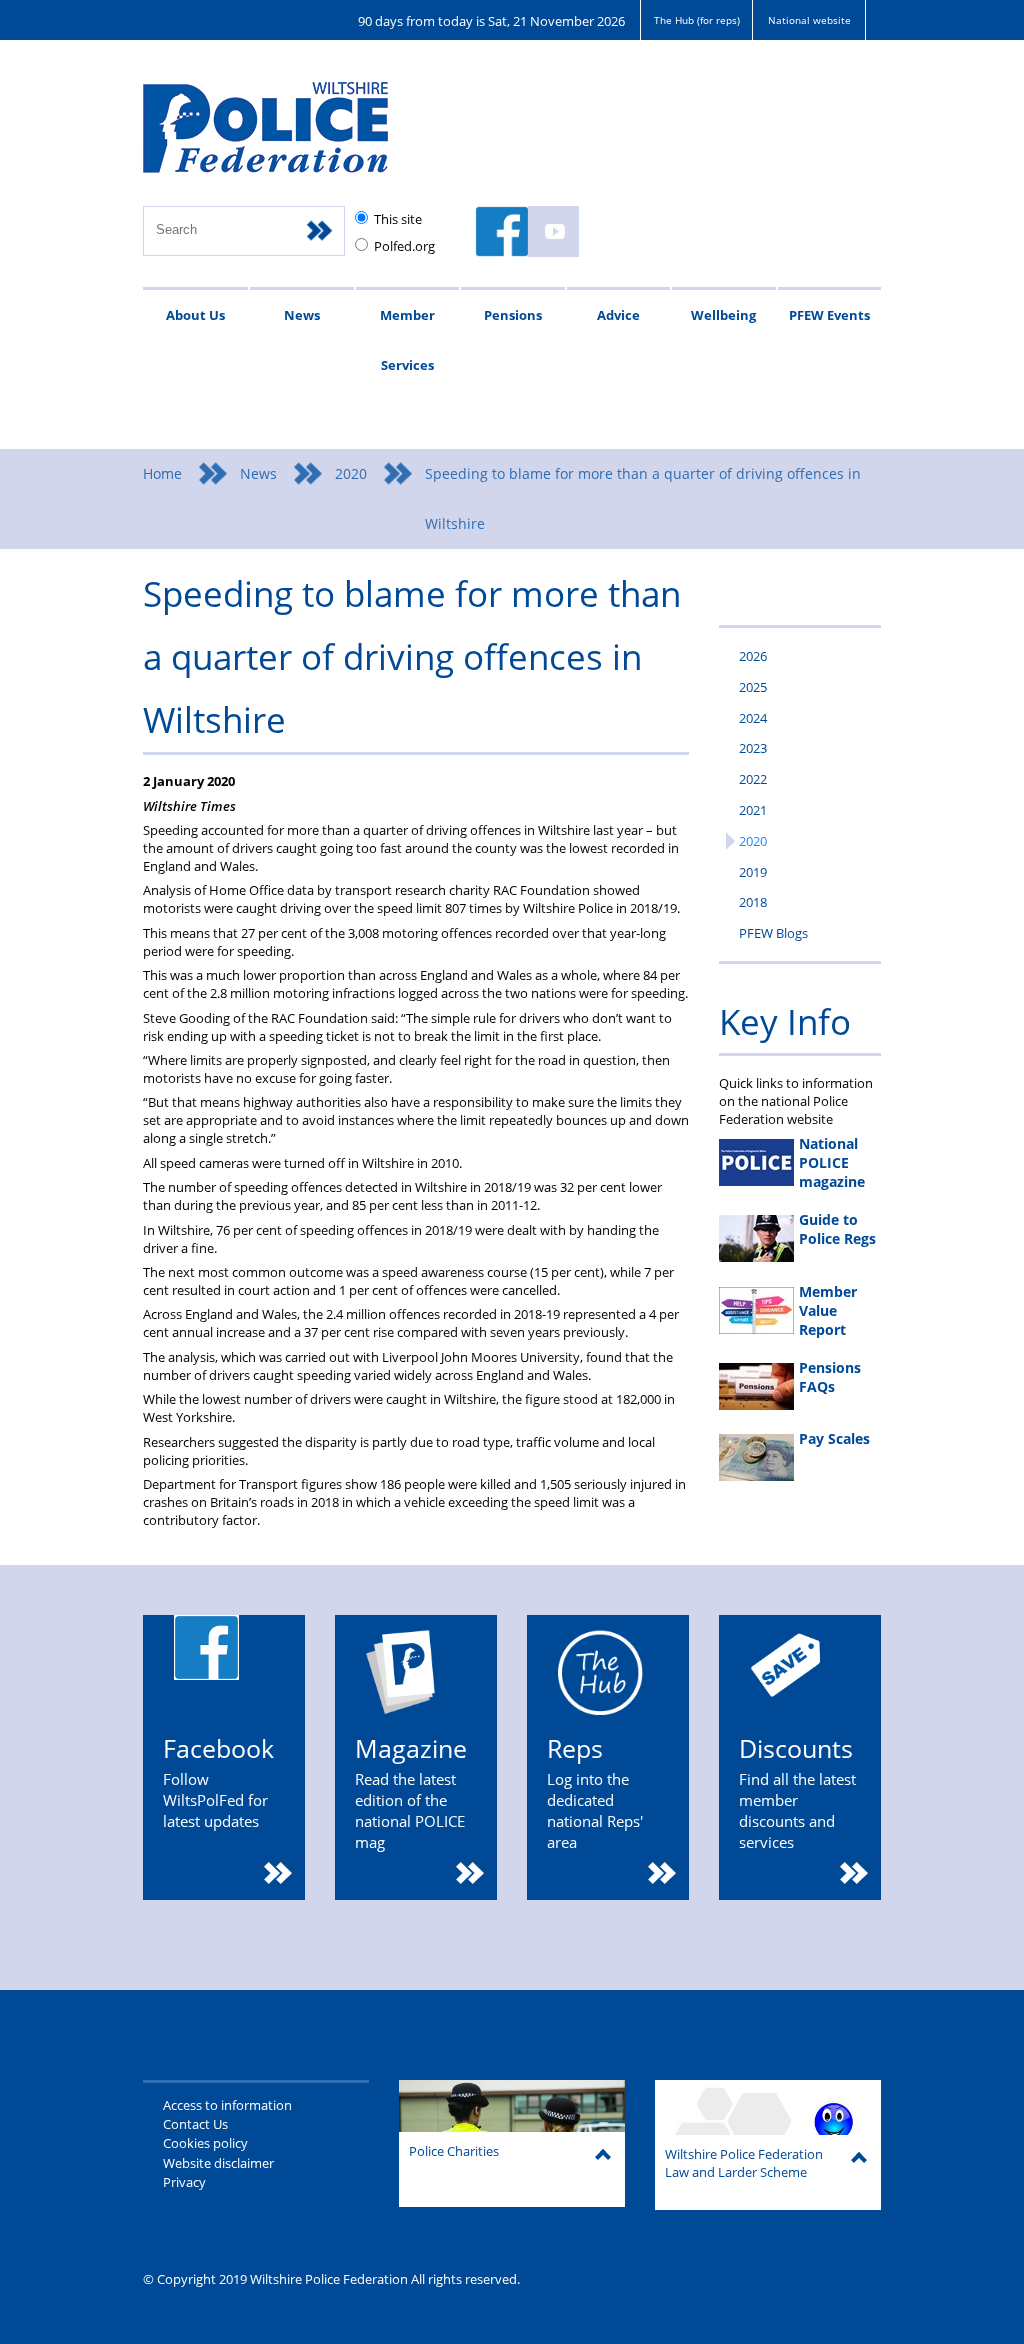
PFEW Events (829, 315)
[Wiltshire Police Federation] (295, 136)
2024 (753, 718)
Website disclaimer (218, 2163)
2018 (753, 902)
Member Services (407, 340)
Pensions (513, 315)
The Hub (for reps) (697, 20)
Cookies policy (205, 2143)
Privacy (184, 2182)
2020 (351, 473)
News (302, 315)
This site (398, 219)
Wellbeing (723, 315)
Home (162, 473)
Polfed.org (404, 246)
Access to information (227, 2105)
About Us (195, 315)
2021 (753, 810)
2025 (753, 687)
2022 (753, 779)
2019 (753, 872)
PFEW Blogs (773, 933)
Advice (618, 315)
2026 (753, 656)
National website (809, 20)
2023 (753, 748)
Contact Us (195, 2124)
